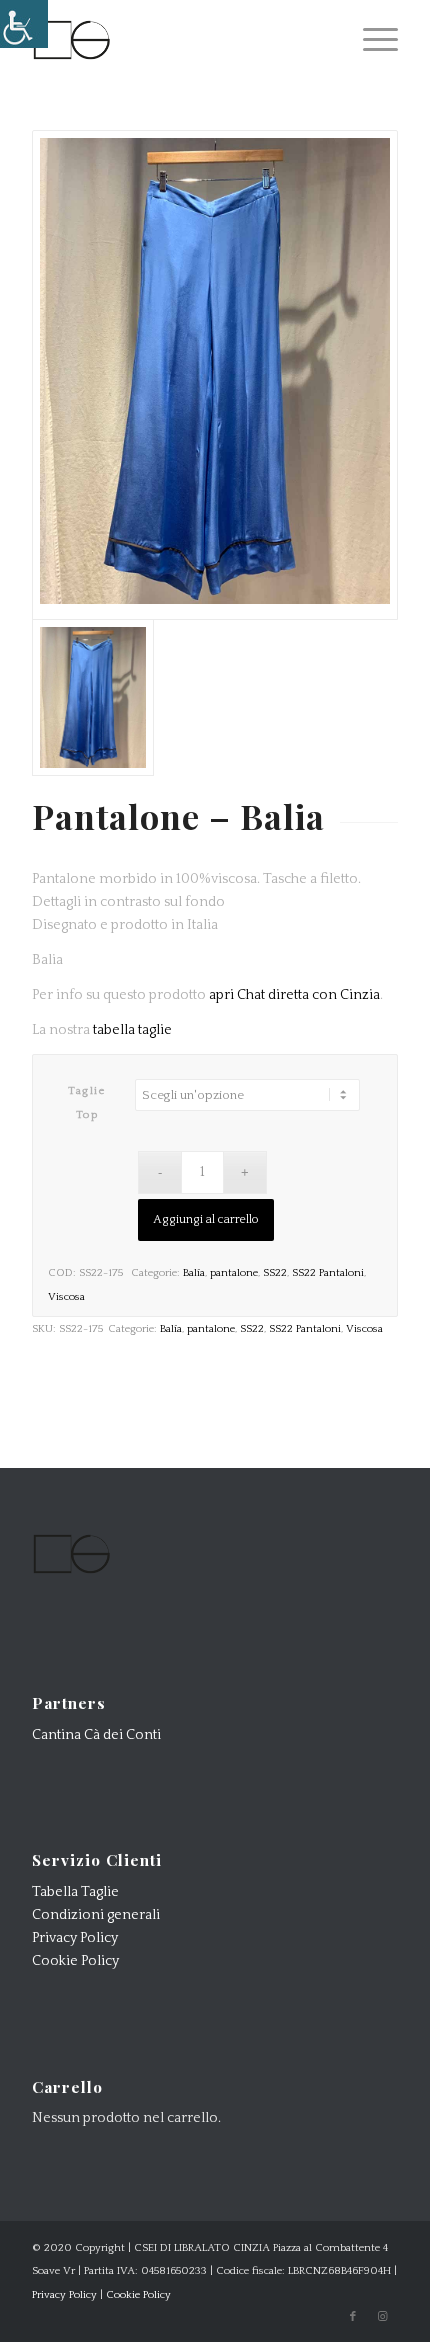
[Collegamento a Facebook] (353, 2317)
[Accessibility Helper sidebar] (24, 24)
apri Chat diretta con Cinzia (294, 995)
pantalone (234, 1273)
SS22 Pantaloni (328, 1273)
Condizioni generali (96, 1915)
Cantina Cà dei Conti (96, 1735)
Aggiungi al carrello (206, 1219)
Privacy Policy (75, 1938)
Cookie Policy (75, 1961)
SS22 (275, 1273)
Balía (194, 1273)
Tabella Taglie (75, 1892)
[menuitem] (370, 40)
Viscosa (66, 1297)
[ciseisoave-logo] (178, 40)
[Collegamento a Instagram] (383, 2317)
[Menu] (370, 40)
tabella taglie (132, 1030)
